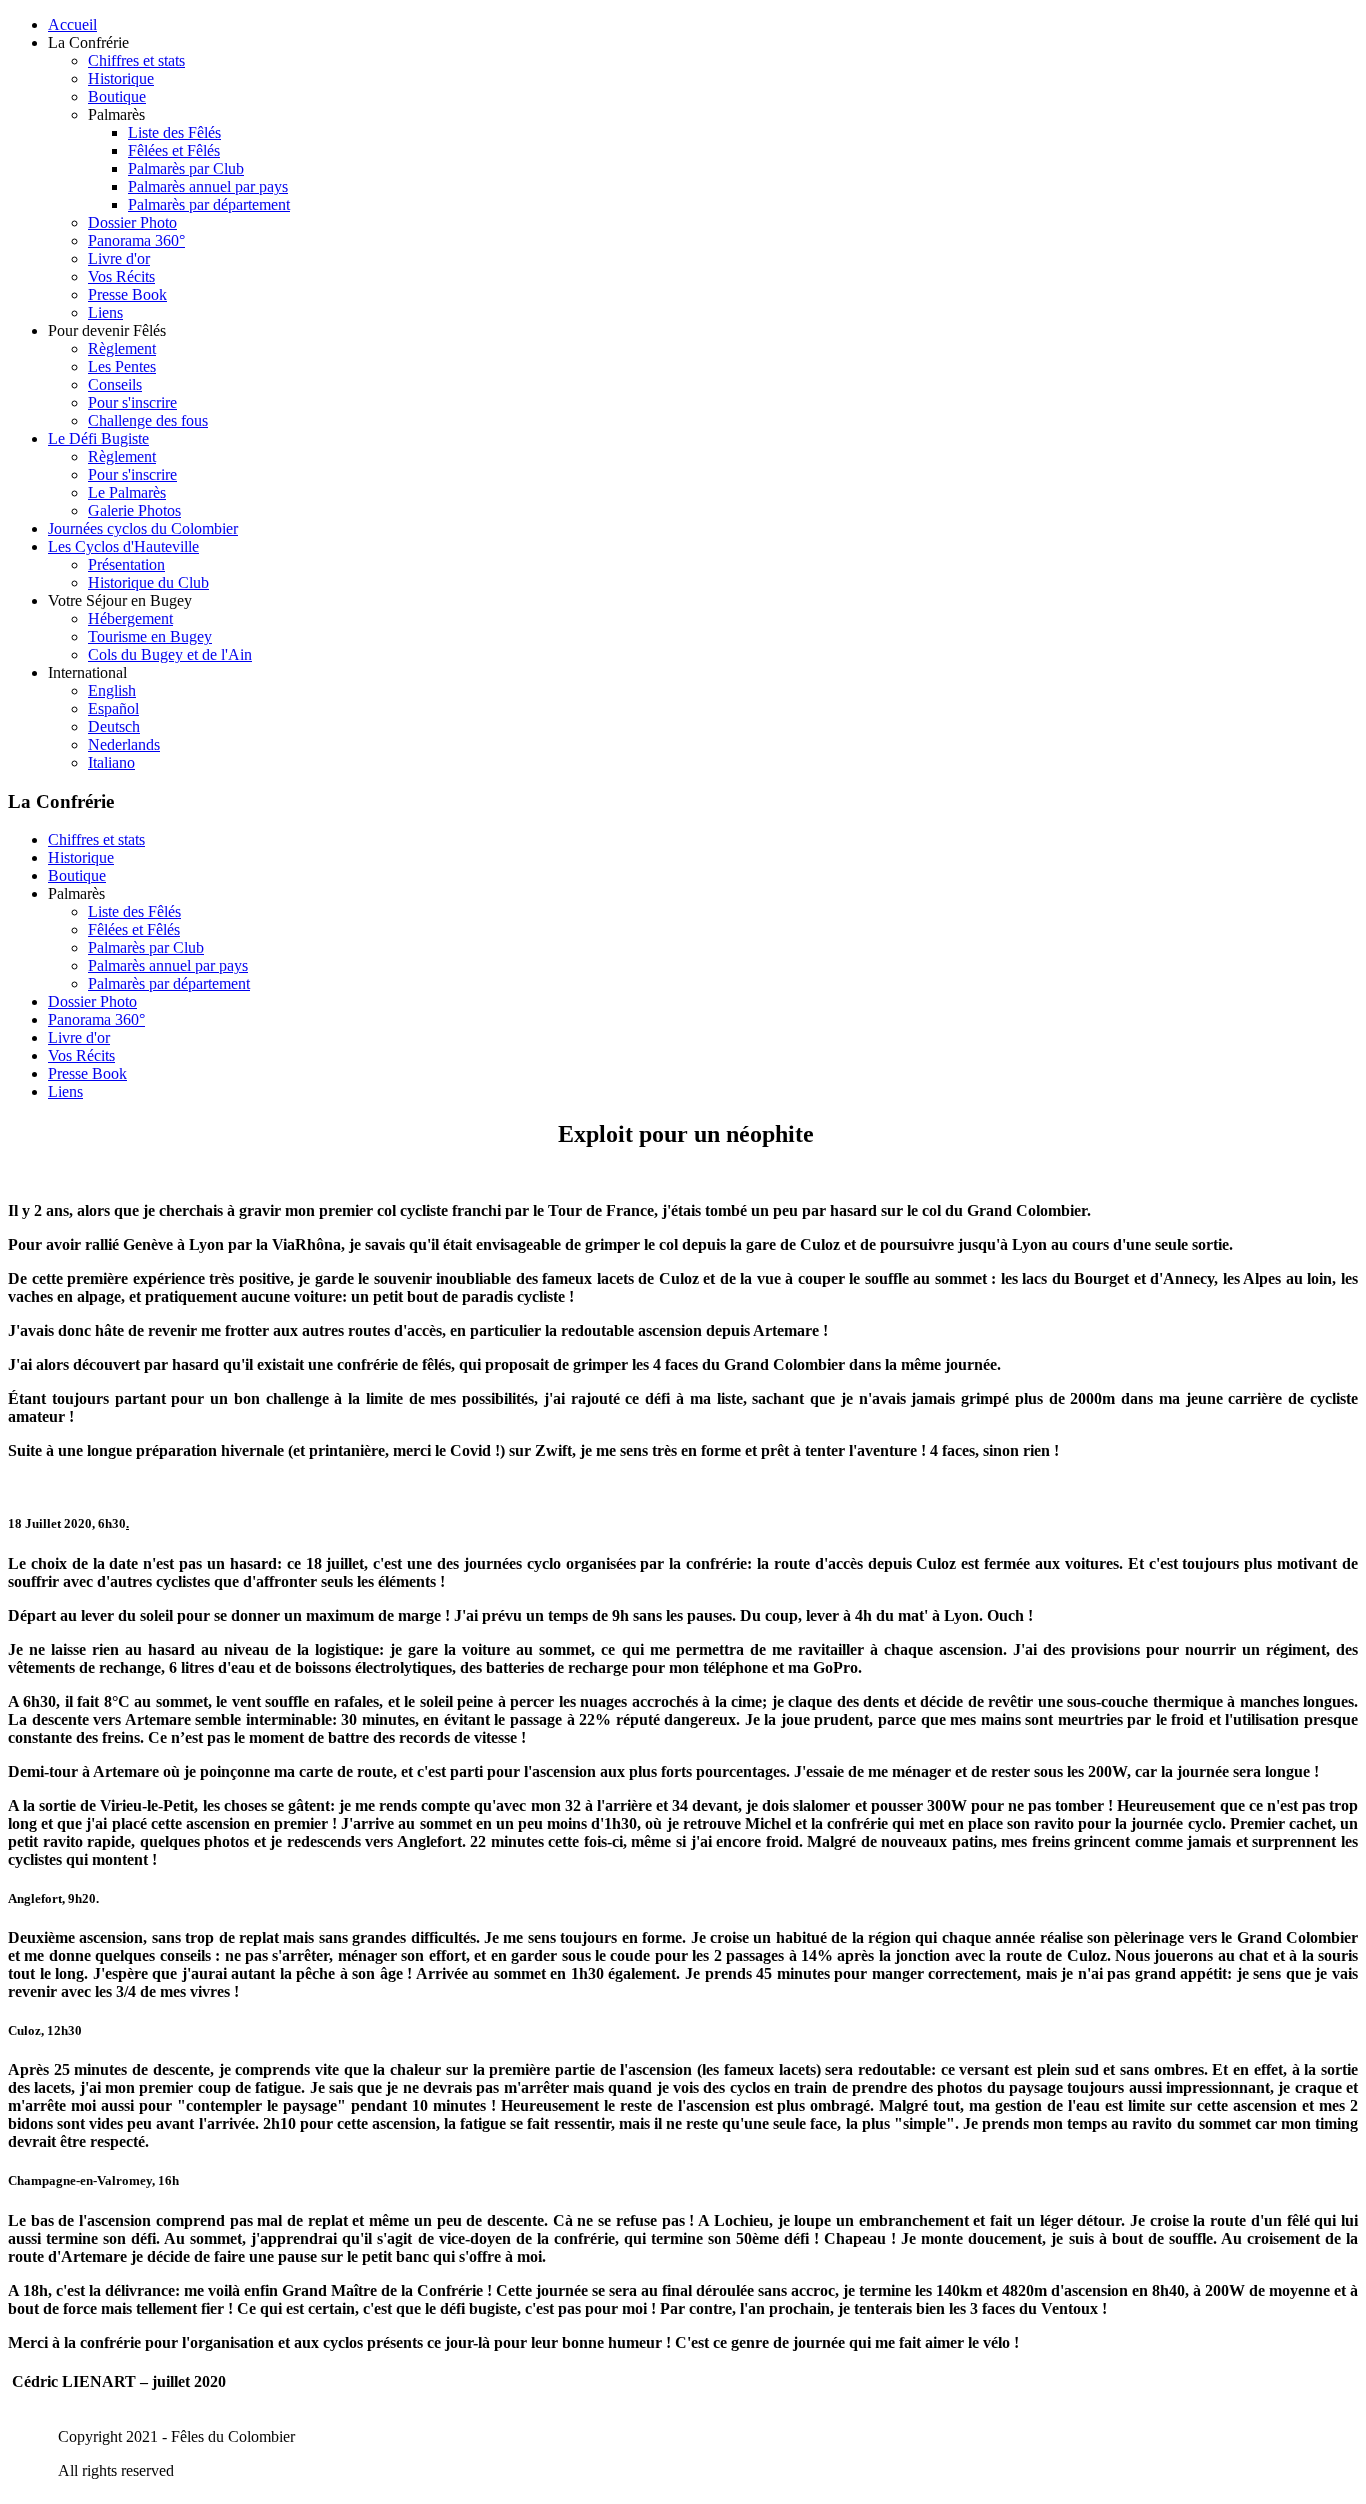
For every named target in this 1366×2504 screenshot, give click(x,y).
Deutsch (114, 726)
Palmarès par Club (186, 168)
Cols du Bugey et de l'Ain (170, 654)
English (112, 690)
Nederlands (124, 744)
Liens (105, 312)
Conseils (115, 384)
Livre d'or (119, 258)
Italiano (111, 762)
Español (113, 708)
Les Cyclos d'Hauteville (123, 546)
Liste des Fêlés (174, 132)
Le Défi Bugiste (98, 438)
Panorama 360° (136, 240)
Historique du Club (148, 582)
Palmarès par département (209, 204)
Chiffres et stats (136, 60)
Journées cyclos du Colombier (143, 528)
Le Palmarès (127, 492)
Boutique (117, 96)
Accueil (72, 24)
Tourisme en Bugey (150, 636)
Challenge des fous (148, 420)
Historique (121, 78)
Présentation (126, 564)
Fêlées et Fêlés (174, 150)
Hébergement (130, 618)
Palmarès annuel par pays (208, 186)
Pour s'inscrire (132, 402)
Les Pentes (122, 366)
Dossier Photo (132, 222)
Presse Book (127, 294)
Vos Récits (121, 276)
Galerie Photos (134, 510)
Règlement (122, 348)
